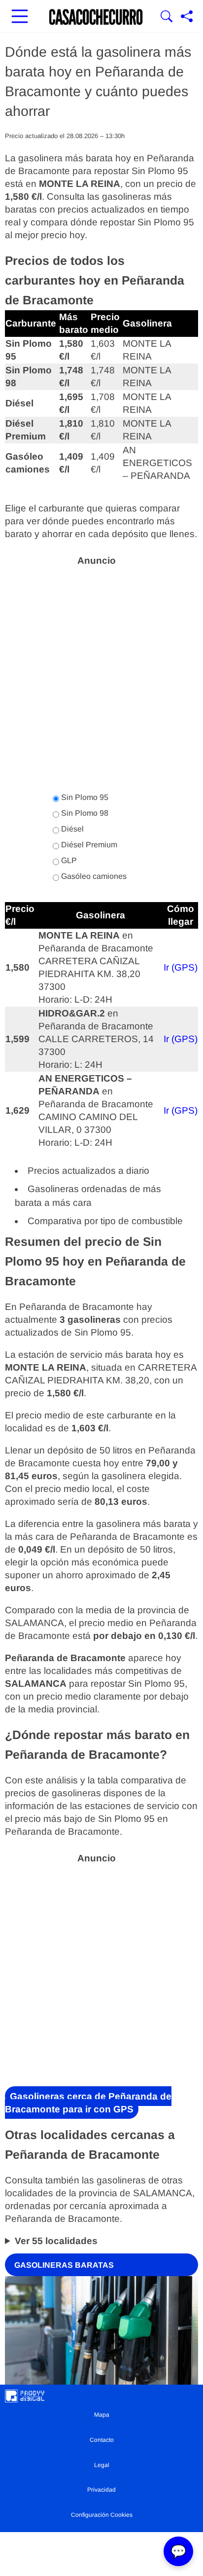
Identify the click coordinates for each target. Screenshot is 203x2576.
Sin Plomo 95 (84, 797)
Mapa (102, 2415)
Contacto (102, 2440)
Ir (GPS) (181, 967)
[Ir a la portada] (96, 17)
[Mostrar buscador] (167, 17)
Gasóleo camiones (93, 876)
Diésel (71, 829)
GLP (68, 860)
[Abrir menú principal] (20, 17)
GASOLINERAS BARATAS (64, 2265)
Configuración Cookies (102, 2515)
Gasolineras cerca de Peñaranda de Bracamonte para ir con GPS (88, 2103)
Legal (102, 2465)
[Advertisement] (101, 674)
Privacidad (101, 2490)
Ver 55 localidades (56, 2241)
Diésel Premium (88, 845)
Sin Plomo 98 (84, 813)
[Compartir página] (187, 17)
